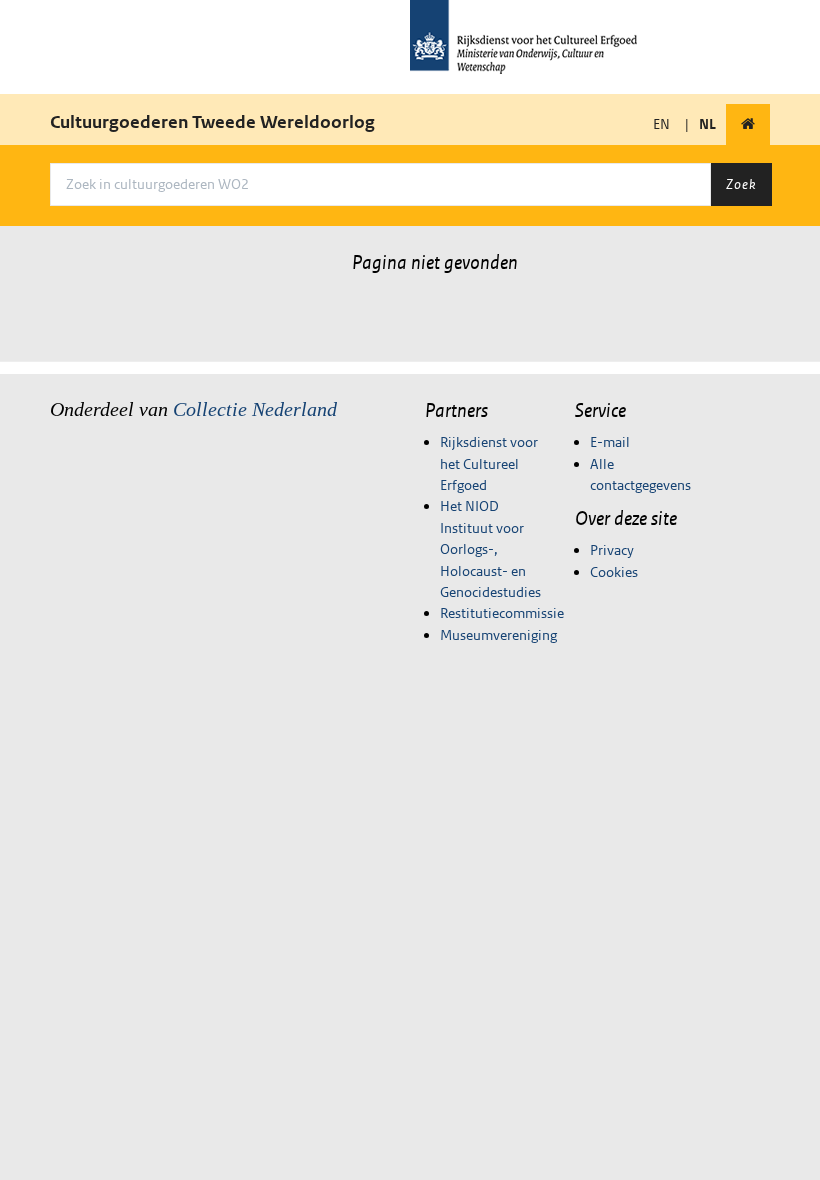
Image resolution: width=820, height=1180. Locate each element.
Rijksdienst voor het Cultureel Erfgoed (489, 463)
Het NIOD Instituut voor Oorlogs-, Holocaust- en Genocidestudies (490, 549)
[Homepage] (748, 124)
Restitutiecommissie (502, 613)
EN (661, 124)
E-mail (610, 442)
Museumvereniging (498, 635)
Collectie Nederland (255, 409)
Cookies (614, 572)
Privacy (612, 550)
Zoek (741, 184)
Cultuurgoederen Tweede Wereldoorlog (212, 122)
